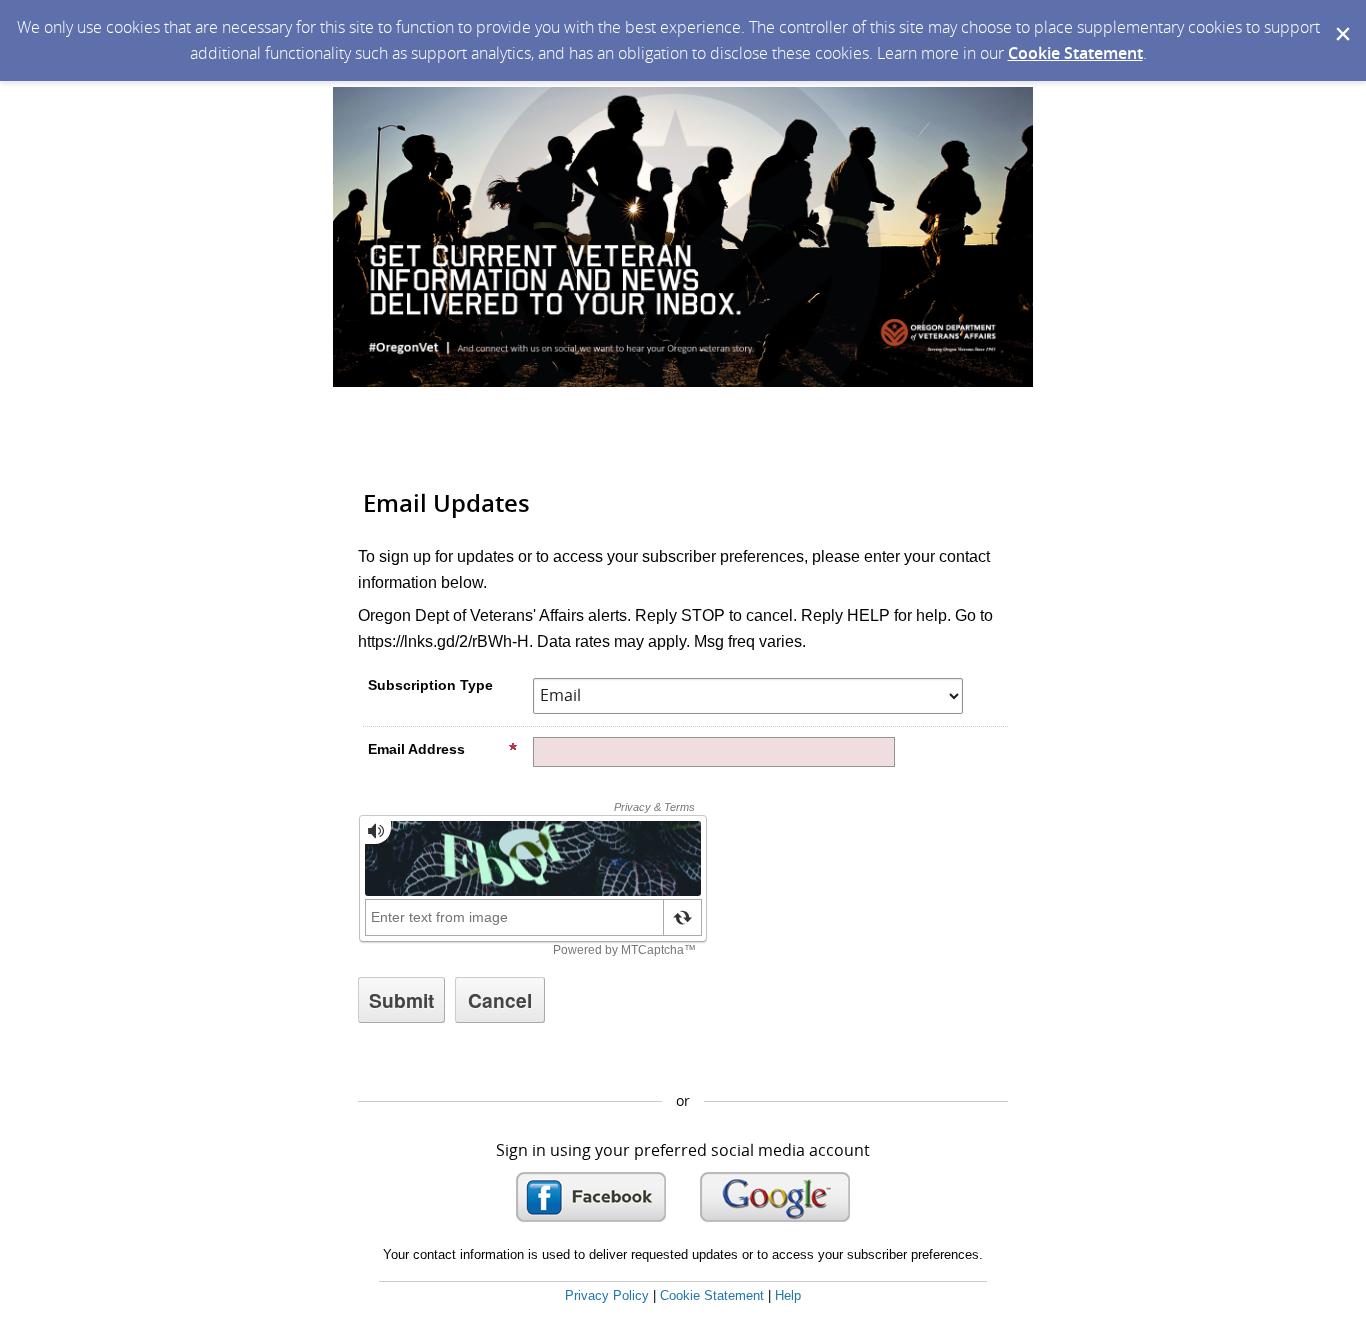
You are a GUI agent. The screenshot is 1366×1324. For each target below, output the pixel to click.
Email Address (416, 749)
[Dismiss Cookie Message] (1341, 19)
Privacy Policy (607, 1295)
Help (788, 1295)
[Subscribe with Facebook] (591, 1197)
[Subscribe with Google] (775, 1197)
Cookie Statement (1075, 53)
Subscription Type (430, 685)
